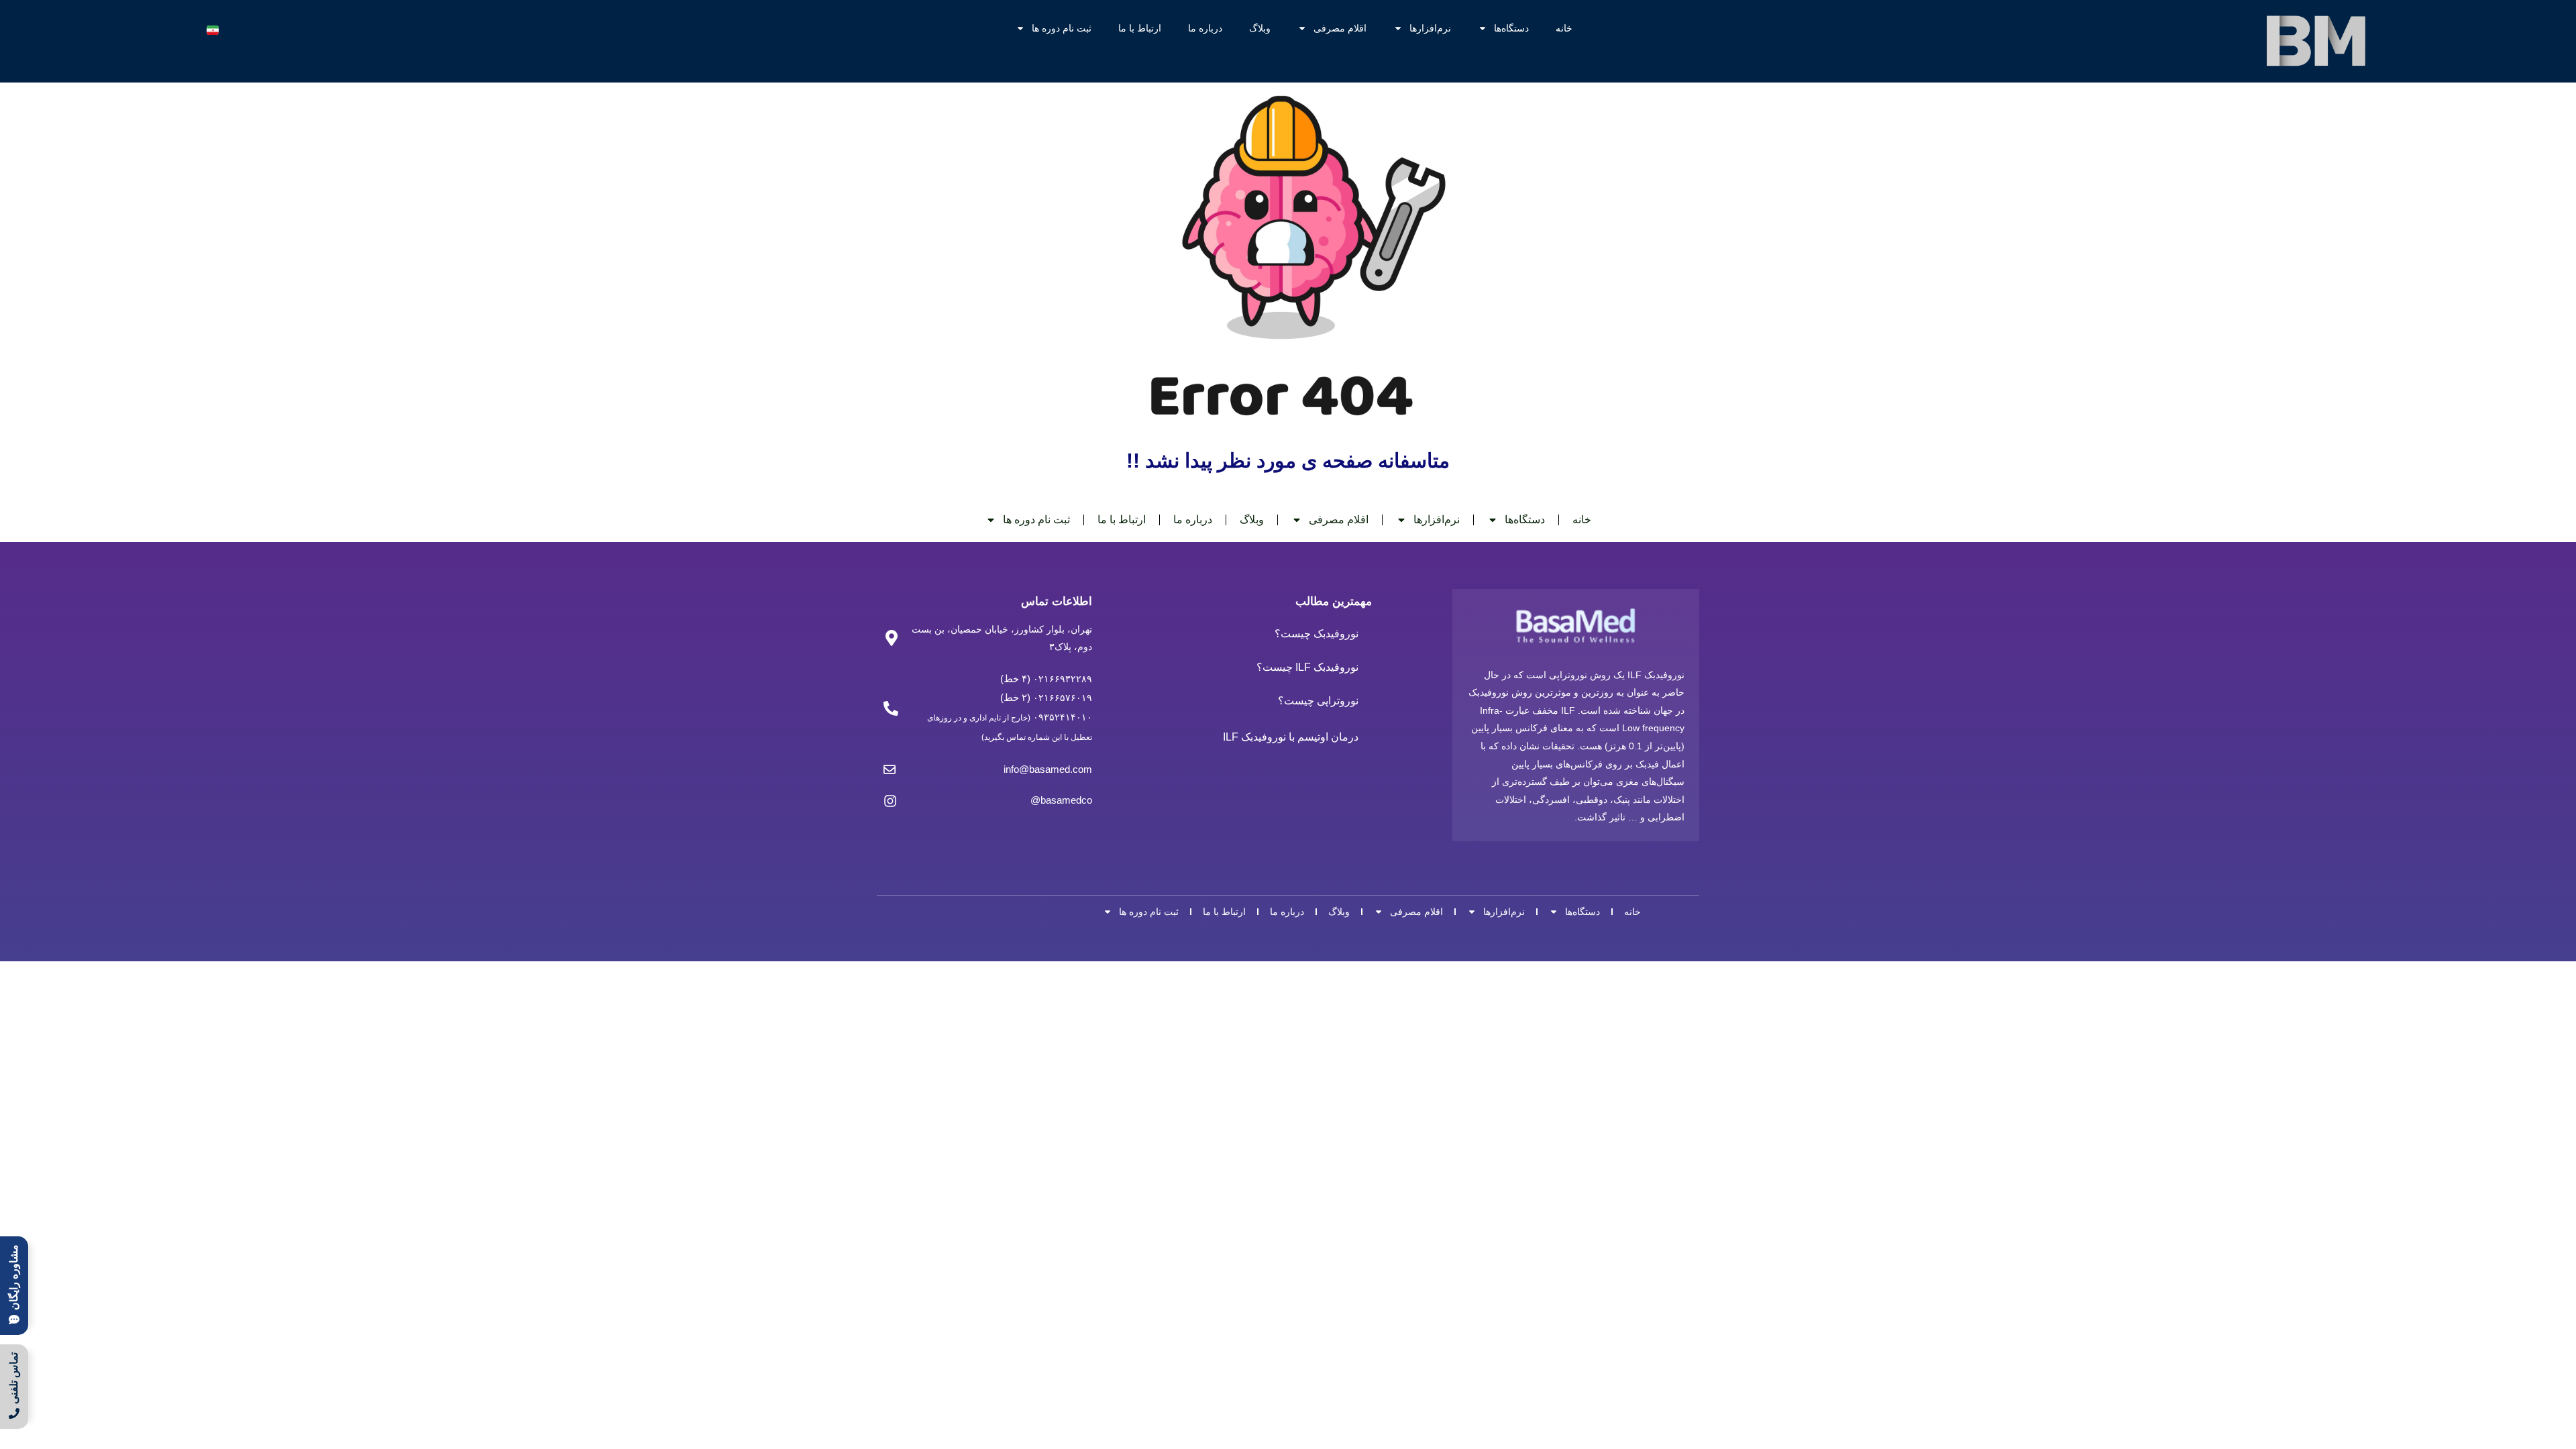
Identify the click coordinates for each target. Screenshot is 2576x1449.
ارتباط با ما (1140, 28)
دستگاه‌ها (1511, 28)
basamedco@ (1061, 800)
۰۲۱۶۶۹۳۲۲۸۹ (1061, 679)
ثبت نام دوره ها (1062, 28)
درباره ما (1205, 28)
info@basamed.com (1048, 769)
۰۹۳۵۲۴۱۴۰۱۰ (1063, 717)
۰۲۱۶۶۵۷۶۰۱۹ (1061, 698)
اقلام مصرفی (1340, 28)
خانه (1564, 28)
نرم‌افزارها (1430, 28)
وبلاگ (1260, 28)
